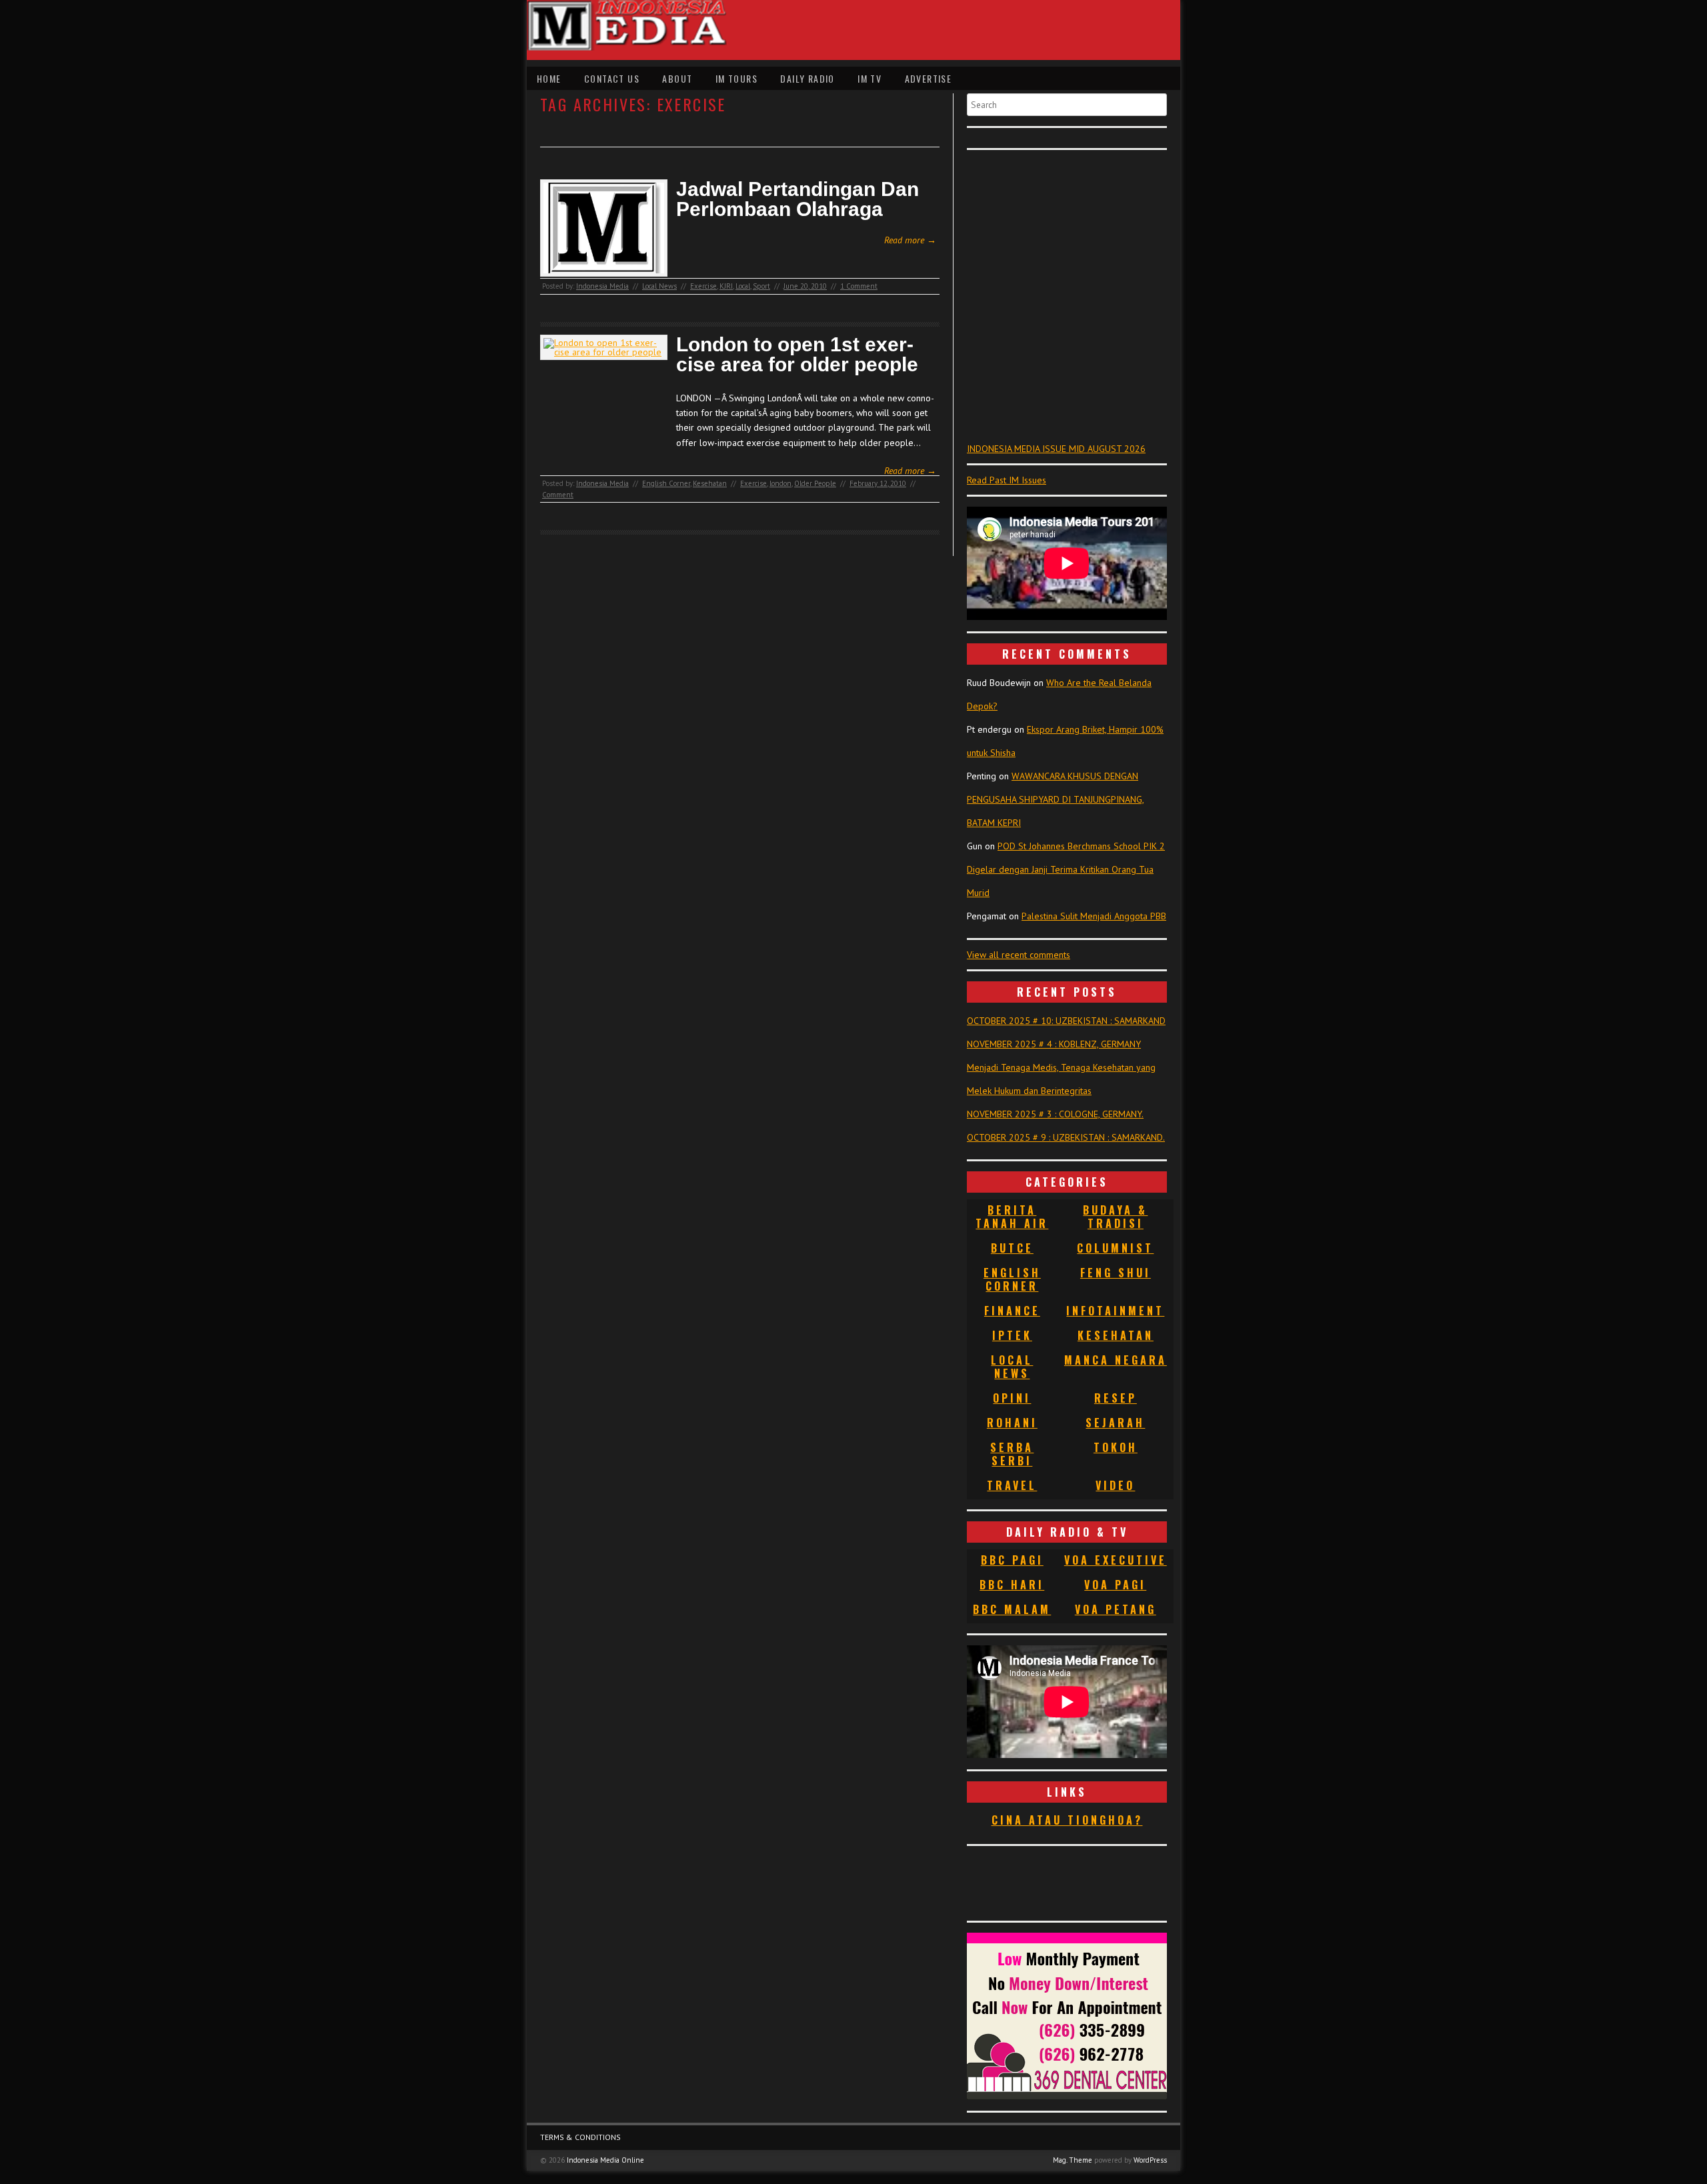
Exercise (703, 286)
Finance (1012, 1311)
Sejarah (1115, 1423)
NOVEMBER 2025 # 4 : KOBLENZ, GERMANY (1054, 1044)
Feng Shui (1116, 1273)
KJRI (726, 286)
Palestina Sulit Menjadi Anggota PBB (1094, 916)
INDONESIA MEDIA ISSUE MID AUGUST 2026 (1056, 449)
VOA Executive (1116, 1560)
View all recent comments (1019, 955)
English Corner (666, 483)
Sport (761, 286)
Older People (815, 483)
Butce (1012, 1248)
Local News (659, 286)
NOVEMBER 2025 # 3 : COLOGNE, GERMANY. (1055, 1114)
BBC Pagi (1012, 1560)
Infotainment (1115, 1311)
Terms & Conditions (580, 2137)
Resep (1116, 1398)
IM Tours (736, 78)
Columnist (1115, 1248)
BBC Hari (1012, 1585)
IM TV (870, 78)
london (780, 483)
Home (549, 78)
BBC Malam (1012, 1609)
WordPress (1150, 2160)
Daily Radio (807, 78)
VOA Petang (1116, 1609)
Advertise (929, 78)
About (677, 78)
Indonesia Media (602, 286)
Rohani (1012, 1423)
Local (743, 286)
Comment (558, 495)
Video (1115, 1485)
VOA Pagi (1115, 1585)
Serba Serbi (1012, 1454)
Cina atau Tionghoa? (1067, 1820)
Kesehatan (710, 483)
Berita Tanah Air (1012, 1217)
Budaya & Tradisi (1115, 1217)
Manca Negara (1116, 1360)
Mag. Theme (1073, 2160)
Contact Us (612, 78)
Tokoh (1116, 1447)
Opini (1012, 1398)
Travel (1012, 1485)
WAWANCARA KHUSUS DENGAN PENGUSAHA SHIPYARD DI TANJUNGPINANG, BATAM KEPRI (1056, 799)
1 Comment (859, 286)
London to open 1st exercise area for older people (797, 355)
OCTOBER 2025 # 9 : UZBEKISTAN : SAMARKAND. (1066, 1137)
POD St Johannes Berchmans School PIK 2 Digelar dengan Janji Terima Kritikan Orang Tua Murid (1066, 869)
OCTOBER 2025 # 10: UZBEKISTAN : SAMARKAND (1066, 1021)
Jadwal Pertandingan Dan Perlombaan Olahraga (797, 199)
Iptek (1012, 1335)
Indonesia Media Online (605, 2160)
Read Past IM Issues (1007, 480)
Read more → (910, 240)
